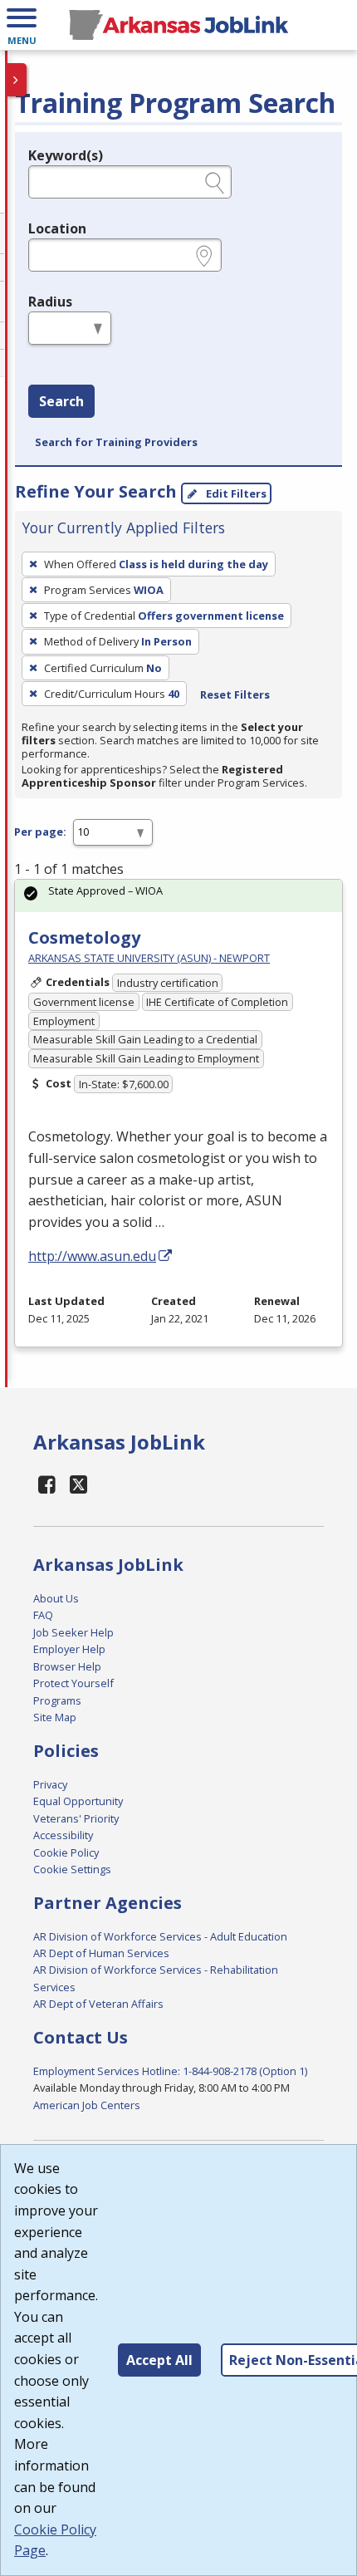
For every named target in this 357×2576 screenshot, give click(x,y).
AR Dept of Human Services (101, 1953)
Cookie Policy (66, 1852)
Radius (50, 302)
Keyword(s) (66, 155)
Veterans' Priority (76, 1818)
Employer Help (69, 1649)
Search (61, 401)
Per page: (40, 832)
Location (57, 228)
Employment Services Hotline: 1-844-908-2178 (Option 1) (170, 2071)
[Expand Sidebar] (17, 80)
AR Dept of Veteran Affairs (98, 2004)
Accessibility (63, 1835)
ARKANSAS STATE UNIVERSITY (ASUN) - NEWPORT (149, 958)
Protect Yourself (73, 1683)
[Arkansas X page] (79, 1484)
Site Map (55, 1717)
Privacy (50, 1784)
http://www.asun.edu (92, 1256)
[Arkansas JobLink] (178, 25)
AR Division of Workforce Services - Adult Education (160, 1936)
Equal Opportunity (78, 1801)
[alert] (178, 896)
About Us (56, 1598)
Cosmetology (84, 937)
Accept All (159, 2360)
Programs (57, 1700)
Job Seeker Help (73, 1632)
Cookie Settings (72, 1869)
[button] (22, 25)
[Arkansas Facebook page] (47, 1484)
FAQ (43, 1615)
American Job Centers (87, 2105)
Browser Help (67, 1666)
